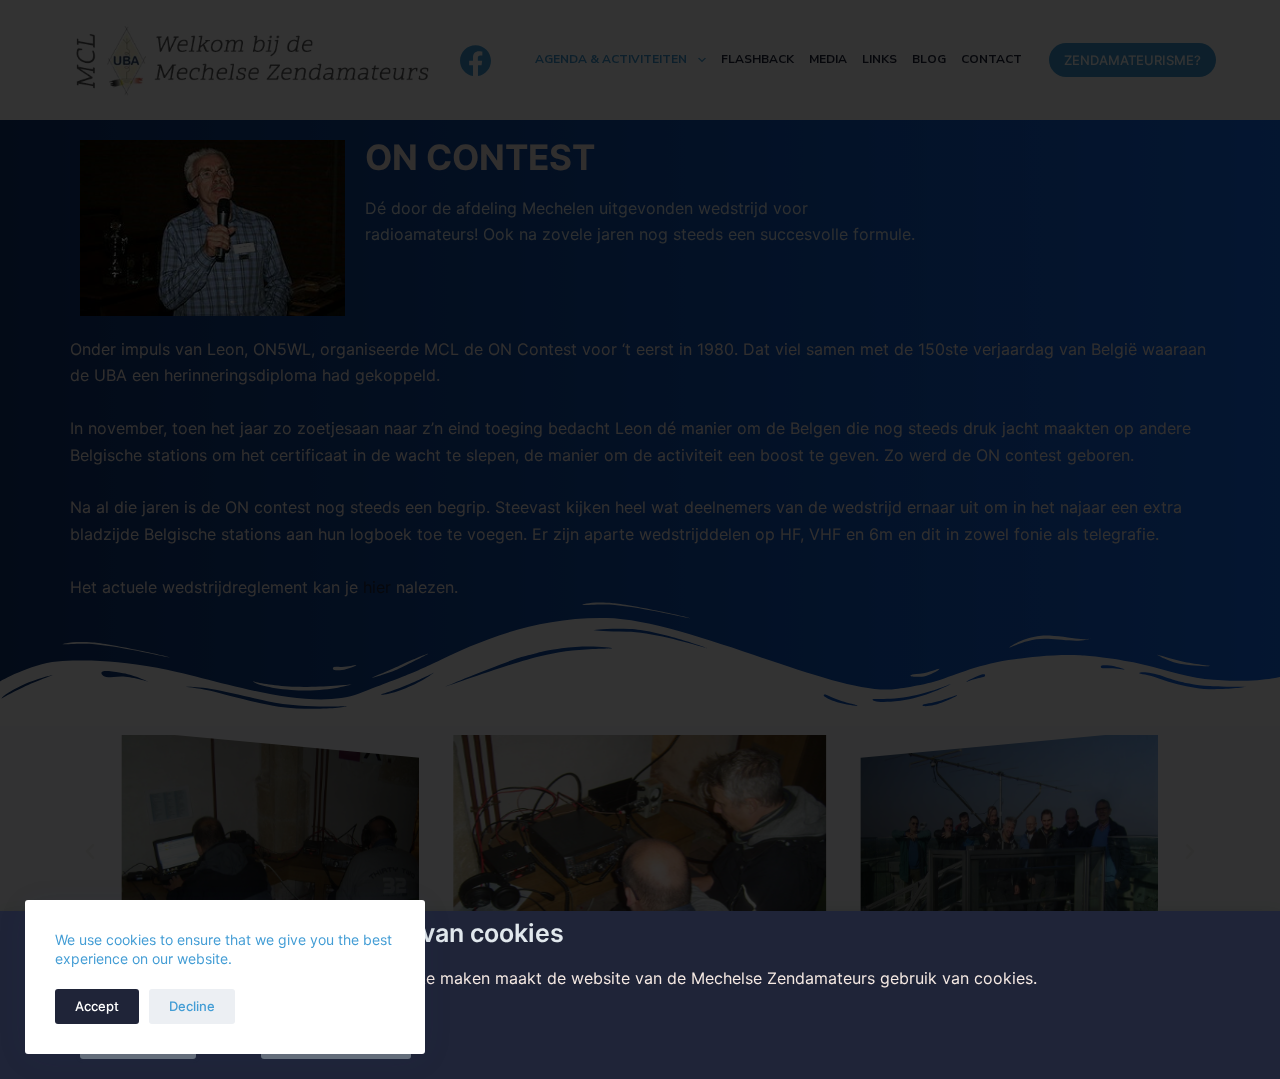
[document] (640, 539)
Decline (192, 1006)
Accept (97, 1006)
